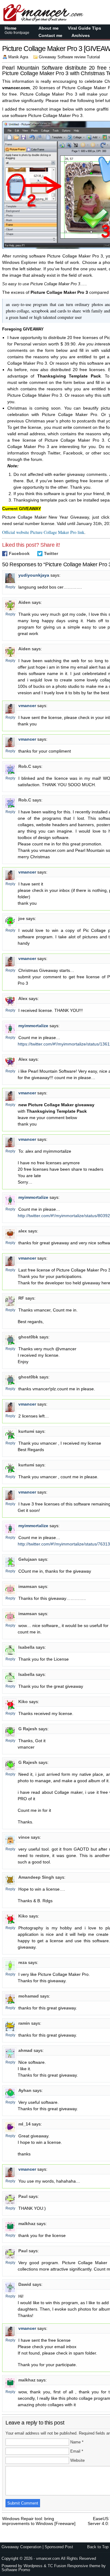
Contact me (50, 35)
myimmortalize (33, 1026)
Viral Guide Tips (84, 28)
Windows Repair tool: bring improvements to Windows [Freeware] (39, 2519)
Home (17, 30)
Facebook (19, 553)
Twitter (51, 553)
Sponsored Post (59, 2547)
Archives (81, 35)
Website (77, 2460)
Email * (77, 2451)
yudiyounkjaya (34, 575)
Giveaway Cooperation (21, 2547)
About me (49, 28)
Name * (77, 2442)
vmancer (27, 706)
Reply (10, 587)
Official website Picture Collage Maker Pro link (43, 532)
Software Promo (16, 2570)
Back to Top (98, 2547)
